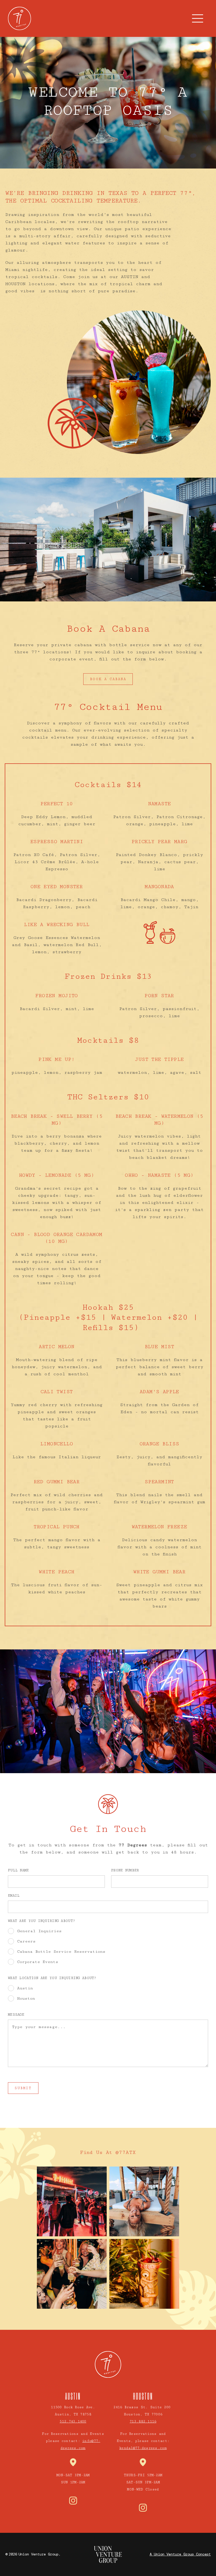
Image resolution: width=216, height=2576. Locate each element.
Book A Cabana (108, 679)
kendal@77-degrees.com (143, 2448)
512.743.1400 (73, 2421)
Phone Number (125, 1870)
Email (14, 1896)
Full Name (18, 1870)
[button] (198, 18)
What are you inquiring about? (41, 1921)
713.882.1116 (143, 2421)
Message (16, 2015)
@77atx (126, 2152)
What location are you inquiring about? (52, 1978)
